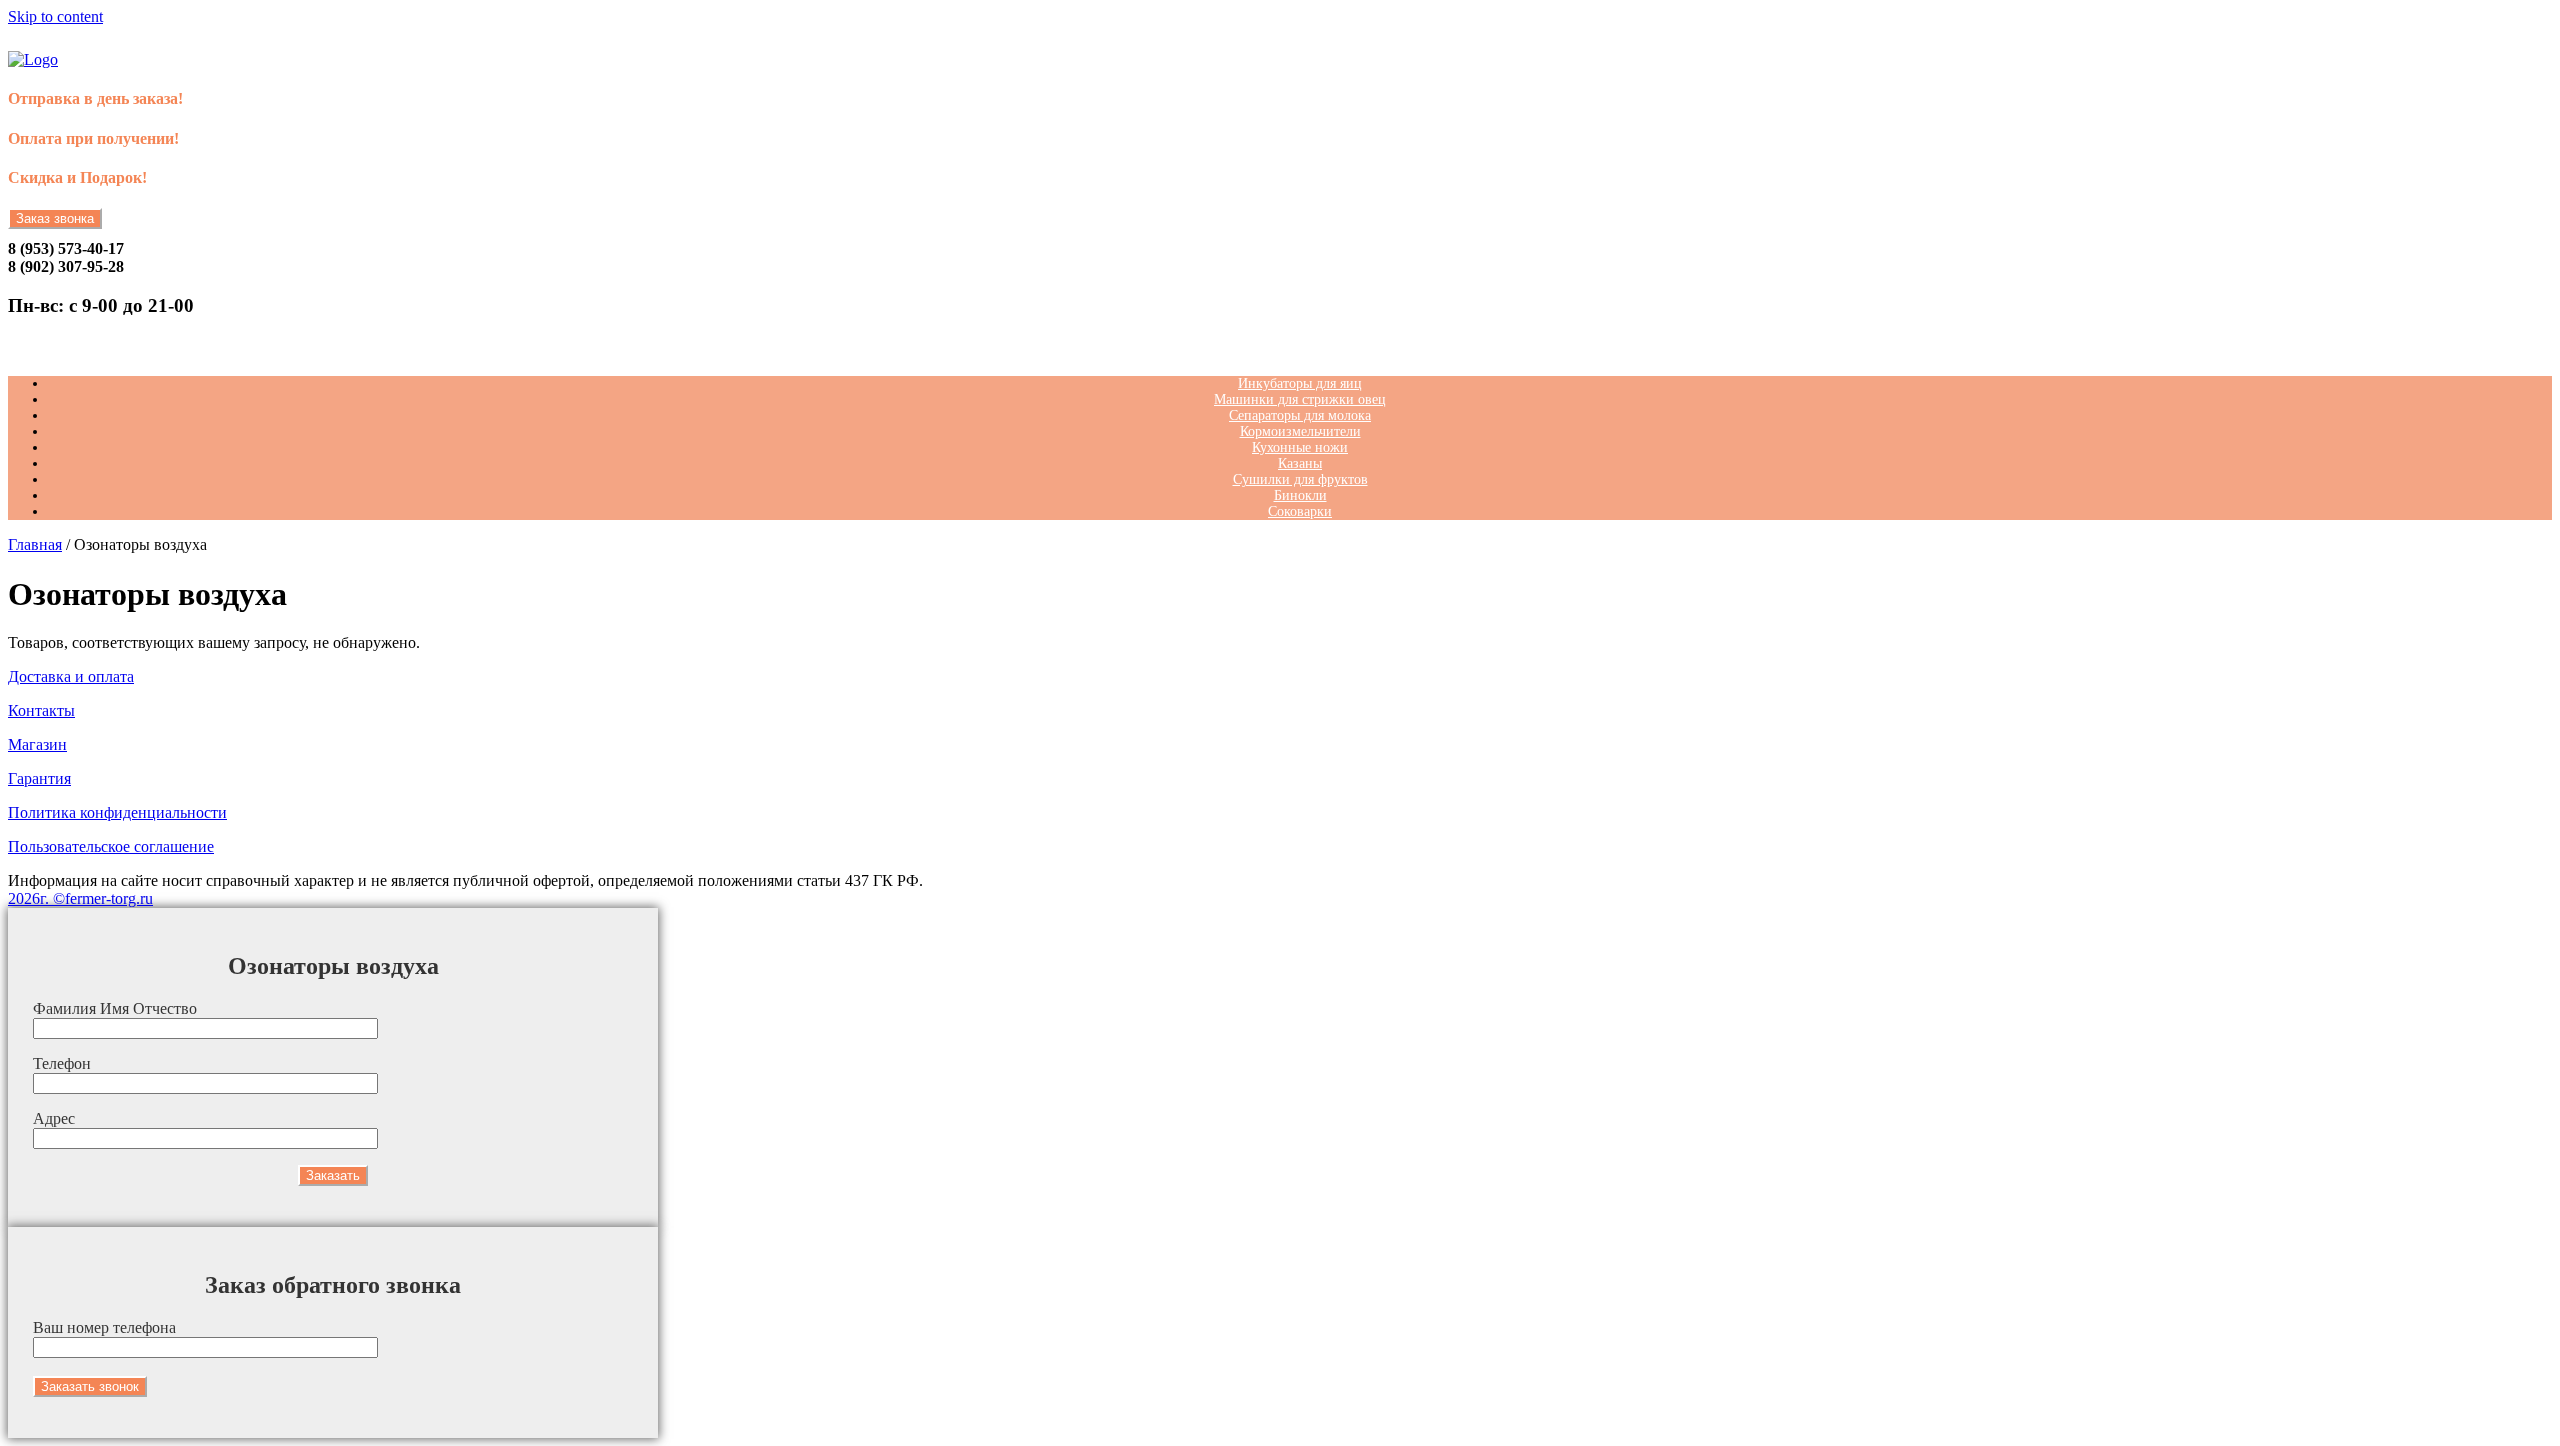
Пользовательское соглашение (111, 846)
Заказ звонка (55, 218)
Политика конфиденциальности (117, 812)
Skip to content (55, 16)
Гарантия (39, 778)
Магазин (37, 744)
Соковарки (1300, 511)
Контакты (41, 710)
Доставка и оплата (71, 676)
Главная (35, 544)
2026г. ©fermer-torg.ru (80, 898)
